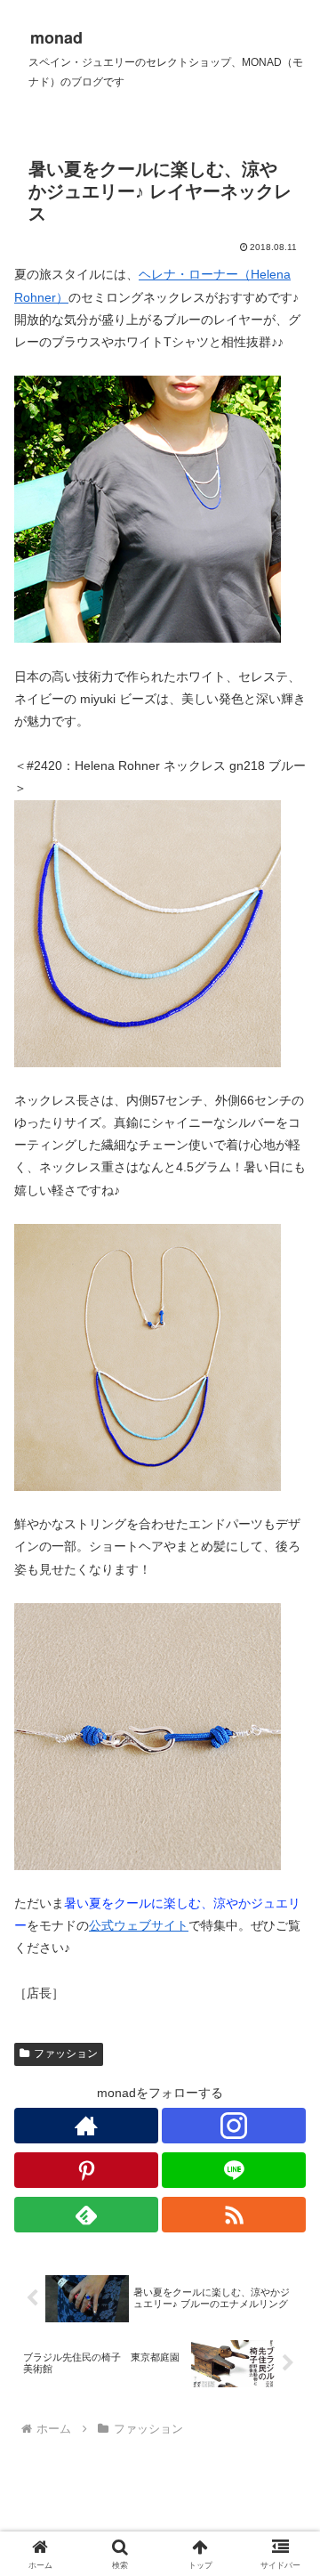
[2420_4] (148, 1736)
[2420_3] (148, 1357)
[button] (286, 2183)
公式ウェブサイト (139, 1925)
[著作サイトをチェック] (86, 2126)
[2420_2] (148, 932)
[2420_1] (148, 508)
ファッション (66, 2054)
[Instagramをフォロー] (234, 2126)
